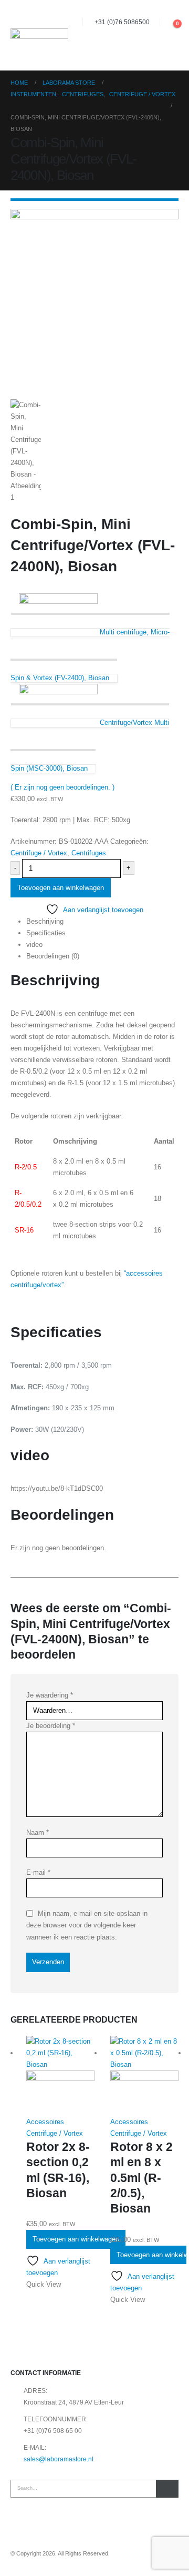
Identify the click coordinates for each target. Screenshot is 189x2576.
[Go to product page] (60, 2076)
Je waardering (50, 1695)
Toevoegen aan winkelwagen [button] (76, 2239)
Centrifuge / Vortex (39, 853)
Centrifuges (89, 853)
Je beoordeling (51, 1726)
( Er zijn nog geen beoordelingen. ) (62, 787)
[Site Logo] (39, 36)
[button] (168, 22)
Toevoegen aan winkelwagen (61, 888)
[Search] (167, 2489)
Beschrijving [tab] (45, 921)
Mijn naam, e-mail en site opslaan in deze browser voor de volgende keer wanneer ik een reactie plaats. (87, 1925)
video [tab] (34, 944)
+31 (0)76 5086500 (122, 22)
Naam (38, 1832)
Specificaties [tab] (46, 933)
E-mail (38, 1872)
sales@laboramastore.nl (59, 2459)
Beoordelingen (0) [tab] (53, 956)
